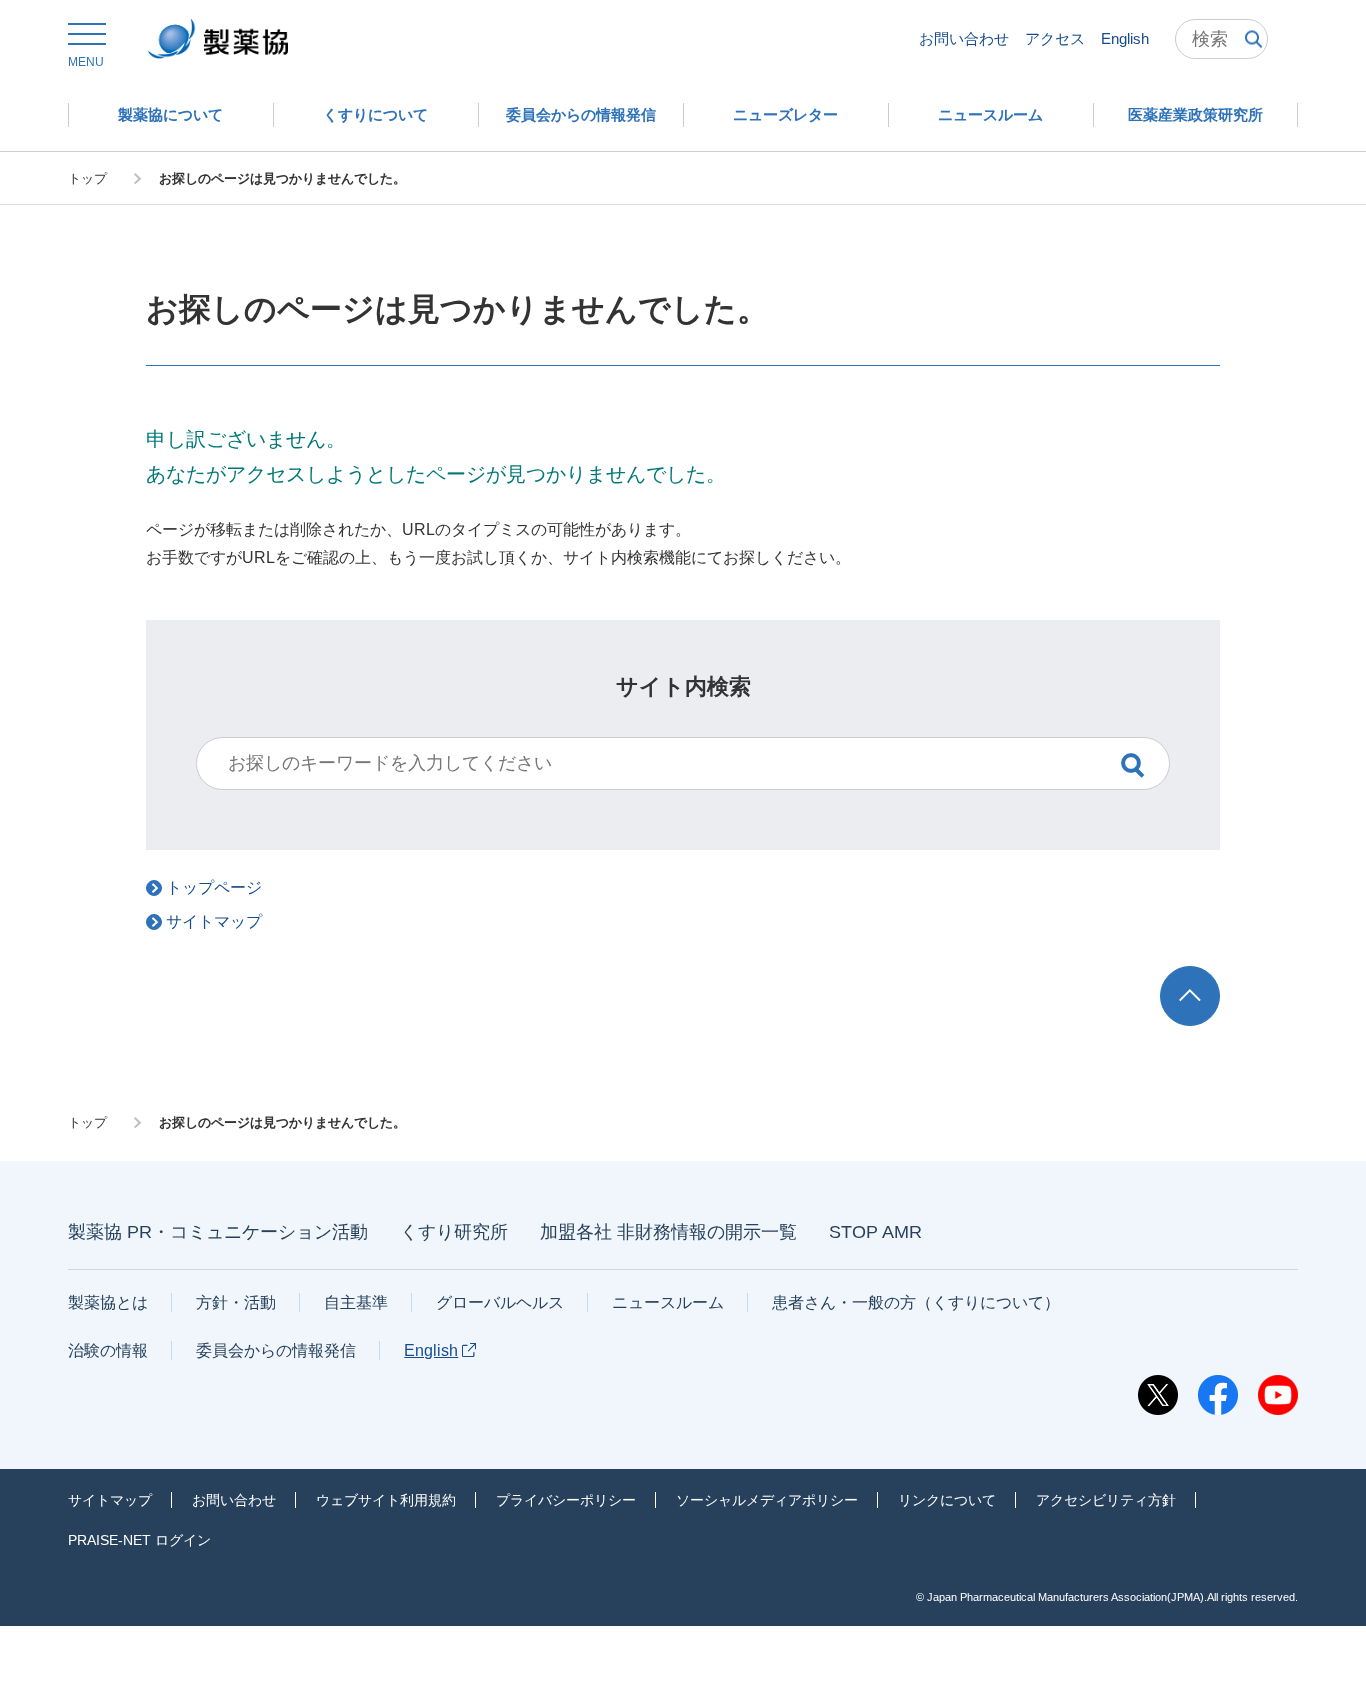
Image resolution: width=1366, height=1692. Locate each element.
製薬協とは (108, 1302)
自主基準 (356, 1302)
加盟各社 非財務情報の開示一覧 (668, 1232)
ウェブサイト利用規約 (386, 1500)
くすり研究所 (454, 1232)
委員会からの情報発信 (276, 1350)
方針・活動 (236, 1302)
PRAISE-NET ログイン (139, 1540)
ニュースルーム (668, 1302)
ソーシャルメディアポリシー (767, 1500)
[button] (86, 46)
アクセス (1055, 38)
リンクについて (947, 1500)
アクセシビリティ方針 (1106, 1500)
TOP (1208, 975)
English (1125, 38)
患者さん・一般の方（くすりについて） (916, 1302)
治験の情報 (108, 1350)
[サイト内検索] (1221, 39)
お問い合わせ (964, 38)
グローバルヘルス (500, 1302)
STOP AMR (875, 1232)
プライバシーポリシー (566, 1500)
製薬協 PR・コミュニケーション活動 (218, 1232)
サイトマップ (110, 1500)
